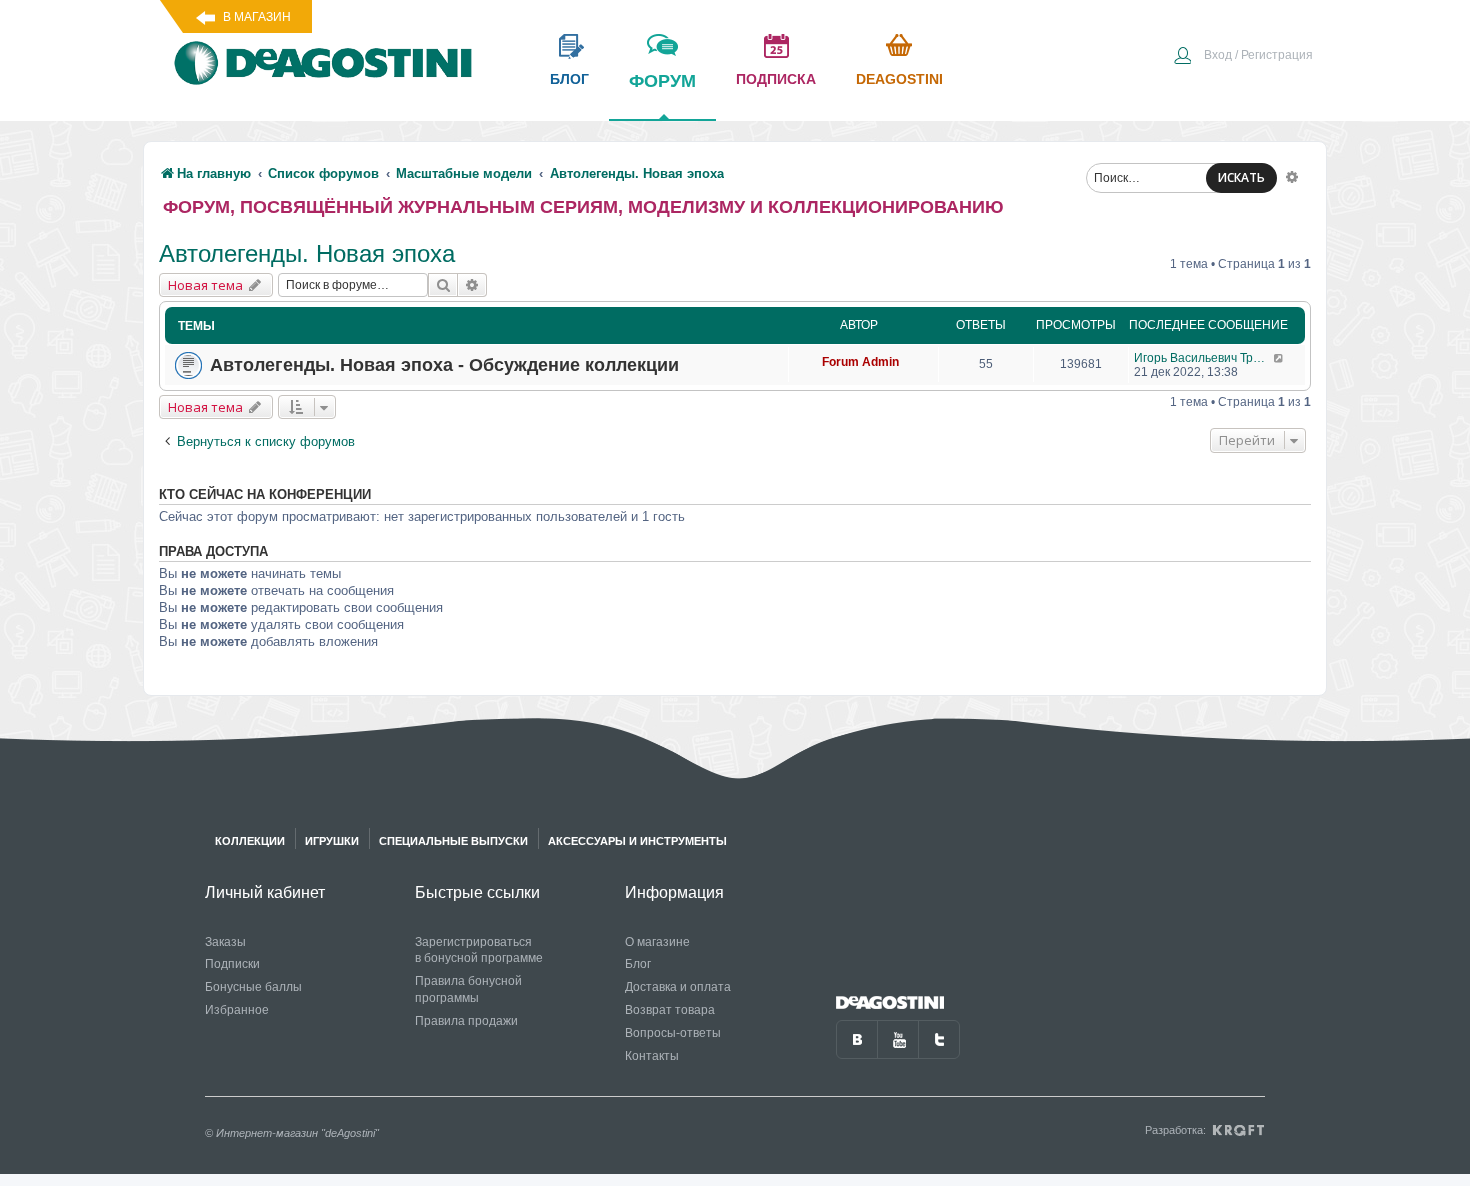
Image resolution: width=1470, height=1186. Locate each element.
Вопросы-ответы (673, 1033)
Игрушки (332, 841)
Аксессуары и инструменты (637, 841)
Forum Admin (860, 362)
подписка (776, 79)
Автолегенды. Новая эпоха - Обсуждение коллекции (444, 365)
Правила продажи (466, 1021)
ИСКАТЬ (1241, 177)
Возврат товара (670, 1010)
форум (662, 81)
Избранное (237, 1010)
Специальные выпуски (453, 841)
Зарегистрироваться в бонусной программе (479, 950)
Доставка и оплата (678, 987)
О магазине (657, 942)
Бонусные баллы (253, 987)
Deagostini (899, 79)
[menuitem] (1243, 57)
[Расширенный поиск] (1292, 176)
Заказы (225, 942)
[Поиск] (443, 285)
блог (569, 79)
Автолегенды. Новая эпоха (307, 253)
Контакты (652, 1056)
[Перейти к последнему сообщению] (1279, 358)
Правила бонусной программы (468, 989)
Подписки (232, 964)
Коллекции (250, 841)
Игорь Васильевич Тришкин (1203, 358)
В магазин (257, 17)
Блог (638, 964)
